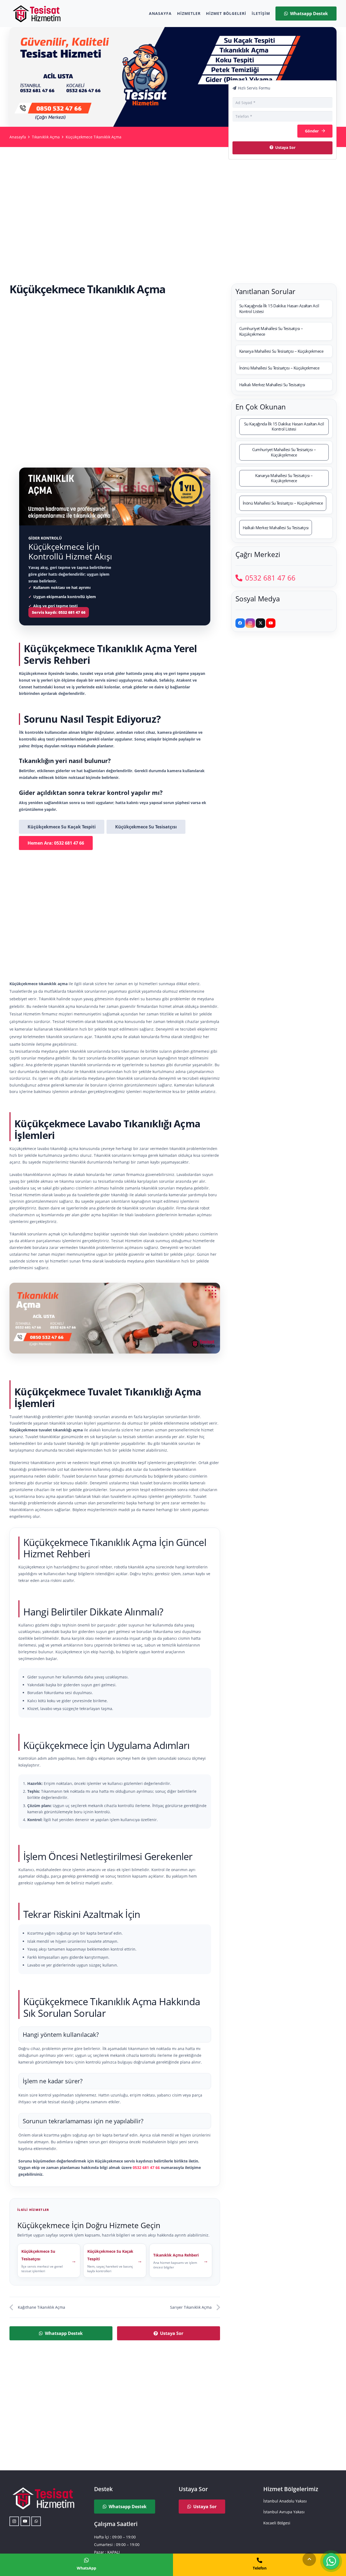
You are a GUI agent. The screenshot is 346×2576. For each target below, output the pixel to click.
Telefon (260, 2568)
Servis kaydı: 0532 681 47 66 (59, 612)
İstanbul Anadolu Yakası (285, 2501)
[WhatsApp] (36, 2521)
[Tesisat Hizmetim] (36, 14)
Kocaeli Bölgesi (277, 2523)
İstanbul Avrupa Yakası (284, 2512)
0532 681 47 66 (146, 2167)
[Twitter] (260, 623)
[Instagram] (250, 623)
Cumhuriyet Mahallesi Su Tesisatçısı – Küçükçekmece (271, 331)
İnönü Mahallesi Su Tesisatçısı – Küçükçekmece (279, 368)
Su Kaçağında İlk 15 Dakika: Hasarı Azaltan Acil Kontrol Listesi (279, 309)
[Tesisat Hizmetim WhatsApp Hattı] (331, 2562)
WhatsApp (86, 2568)
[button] (309, 2559)
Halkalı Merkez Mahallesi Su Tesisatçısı (272, 385)
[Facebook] (240, 623)
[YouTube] (271, 623)
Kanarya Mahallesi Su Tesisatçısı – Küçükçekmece (281, 351)
